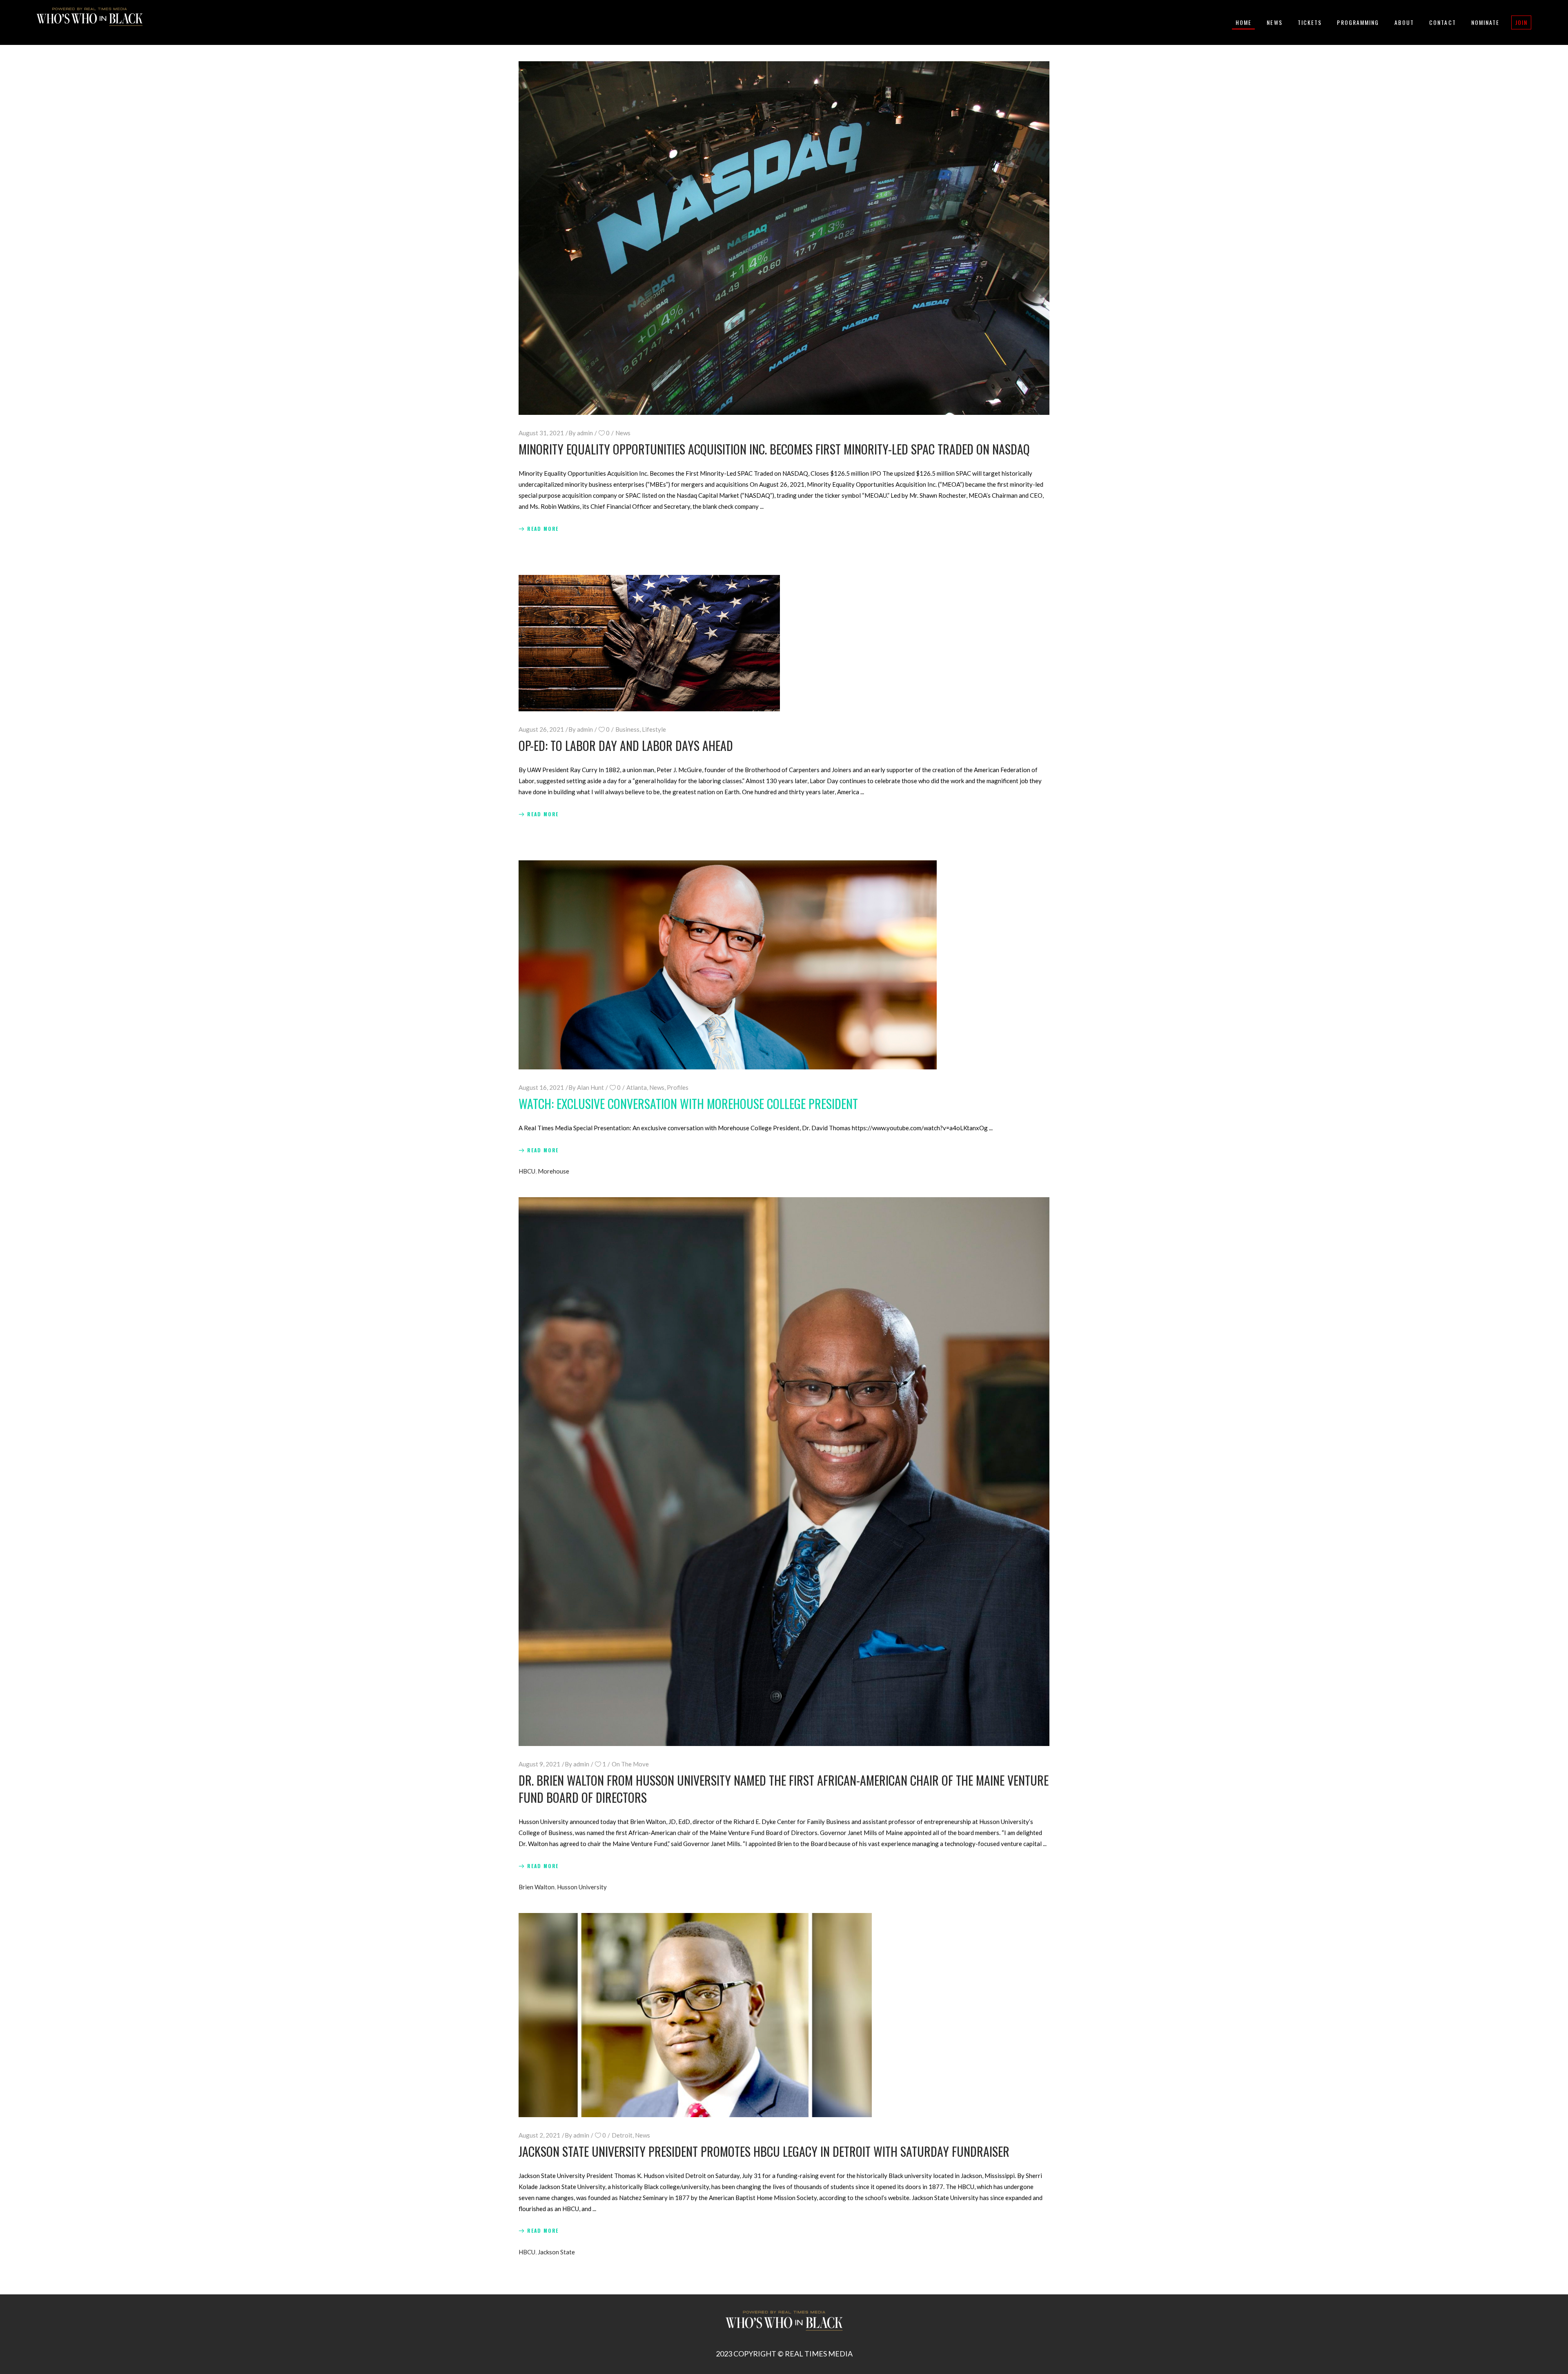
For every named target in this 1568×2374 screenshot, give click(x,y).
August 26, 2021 (541, 729)
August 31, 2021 (541, 433)
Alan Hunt (590, 1087)
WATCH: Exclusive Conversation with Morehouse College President (688, 1103)
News (623, 433)
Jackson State (556, 2252)
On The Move (630, 1764)
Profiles (678, 1087)
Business (627, 729)
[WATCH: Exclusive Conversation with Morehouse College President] (728, 965)
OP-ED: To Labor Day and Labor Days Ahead (626, 745)
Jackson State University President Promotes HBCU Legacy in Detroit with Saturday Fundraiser (764, 2151)
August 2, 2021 (539, 2135)
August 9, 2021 (539, 1764)
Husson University (582, 1887)
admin (585, 433)
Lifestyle (654, 729)
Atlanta (637, 1087)
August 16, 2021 (541, 1087)
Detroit (622, 2135)
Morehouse (553, 1171)
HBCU (527, 1171)
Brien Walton (537, 1887)
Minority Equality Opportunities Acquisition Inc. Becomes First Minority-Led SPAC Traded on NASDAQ (774, 449)
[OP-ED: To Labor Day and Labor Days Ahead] (649, 643)
